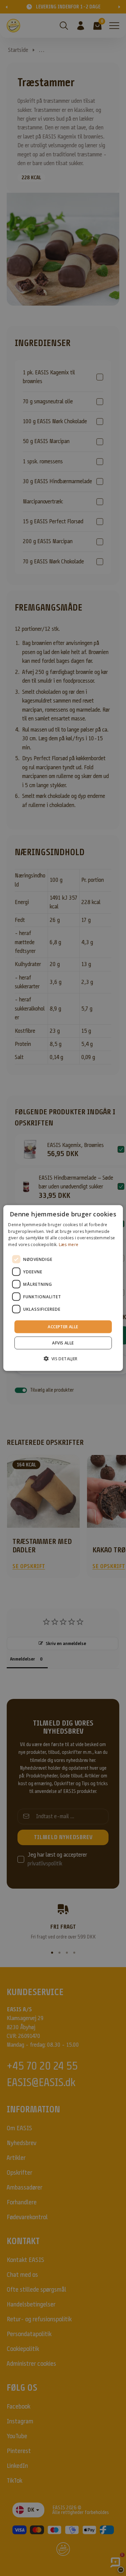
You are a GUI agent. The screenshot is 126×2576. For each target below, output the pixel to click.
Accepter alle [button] (63, 1327)
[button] (63, 1359)
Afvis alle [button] (63, 1343)
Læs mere (69, 1245)
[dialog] (63, 1288)
